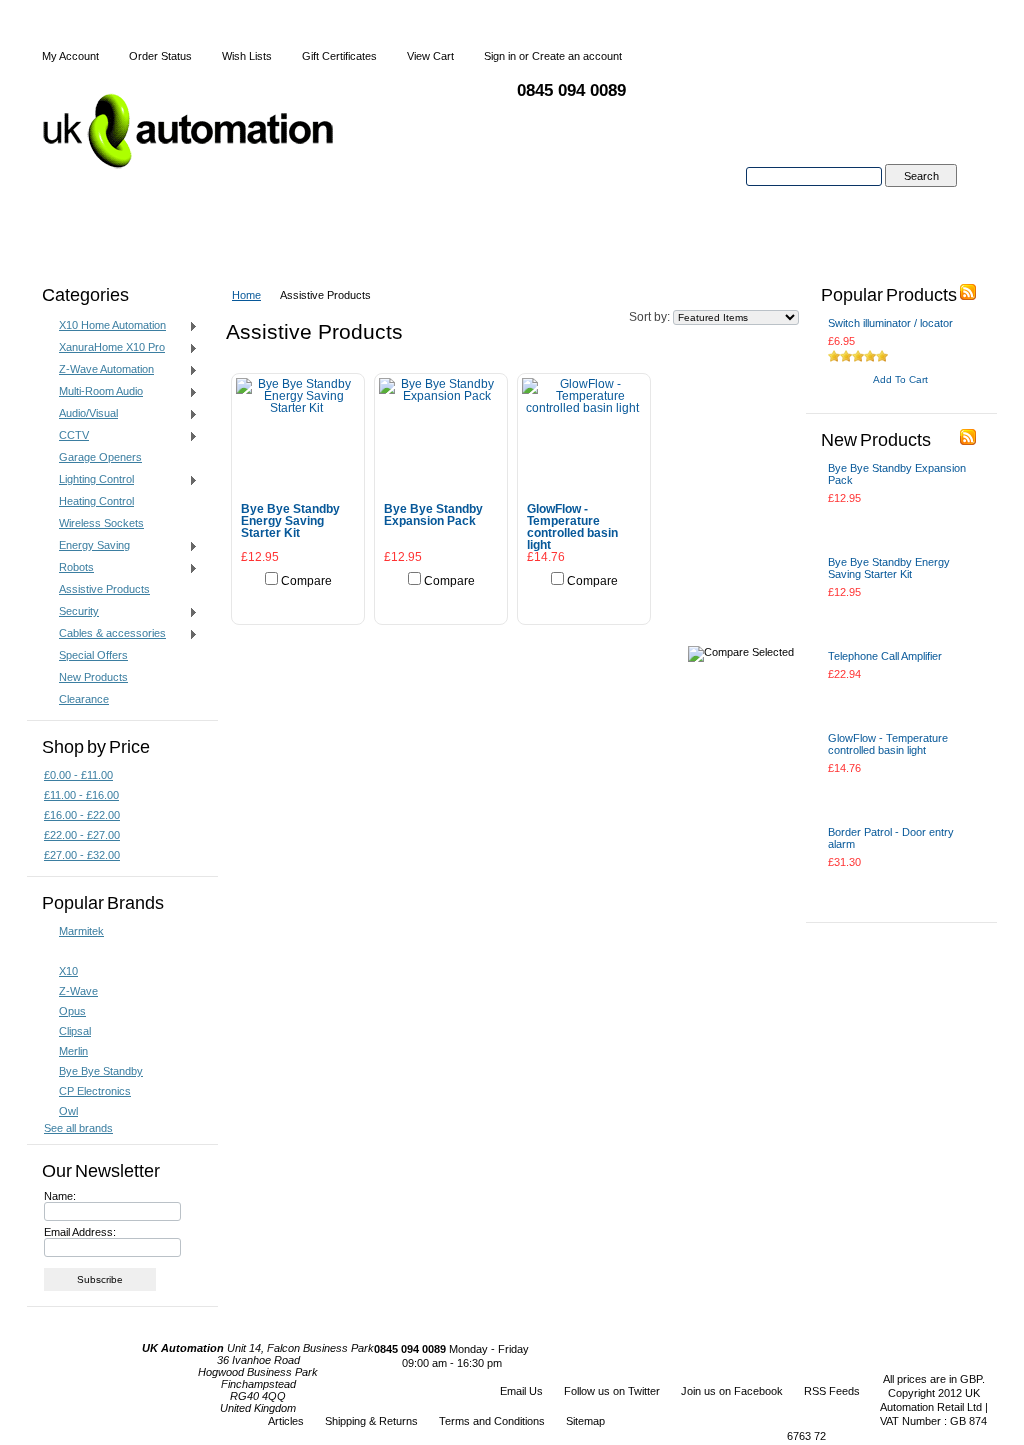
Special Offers (93, 655)
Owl (68, 1111)
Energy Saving (87, 546)
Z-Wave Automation (99, 370)
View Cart (430, 56)
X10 (68, 971)
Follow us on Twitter (612, 1391)
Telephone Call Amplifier (885, 656)
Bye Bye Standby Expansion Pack (433, 515)
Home (246, 295)
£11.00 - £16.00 (81, 795)
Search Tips (920, 199)
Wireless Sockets (101, 523)
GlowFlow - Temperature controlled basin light (572, 527)
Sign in (500, 56)
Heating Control (96, 501)
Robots (69, 568)
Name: (60, 1196)
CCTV (66, 436)
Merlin (73, 1051)
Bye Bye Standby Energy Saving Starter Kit (290, 521)
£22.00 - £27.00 (82, 835)
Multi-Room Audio (93, 392)
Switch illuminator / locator (890, 323)
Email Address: (80, 1232)
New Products (93, 677)
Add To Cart (298, 602)
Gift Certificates (339, 56)
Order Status (160, 56)
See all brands (78, 1128)
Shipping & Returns (371, 1421)
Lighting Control (89, 480)
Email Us (521, 1391)
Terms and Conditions (492, 1421)
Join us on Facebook (732, 1391)
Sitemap (585, 1421)
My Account (70, 56)
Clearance (84, 699)
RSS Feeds (832, 1391)
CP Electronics (95, 1091)
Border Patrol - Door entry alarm (891, 838)
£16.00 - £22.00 (82, 815)
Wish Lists (247, 56)
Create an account (577, 56)
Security (71, 612)
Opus (72, 1011)
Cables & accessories (105, 634)
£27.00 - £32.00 (82, 855)
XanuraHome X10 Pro (104, 348)
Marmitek (81, 931)
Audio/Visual (81, 414)
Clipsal (75, 1031)
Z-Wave (78, 991)
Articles (286, 1421)
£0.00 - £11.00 (78, 775)
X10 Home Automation (105, 326)
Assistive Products (104, 589)
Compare (306, 581)
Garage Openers (100, 457)
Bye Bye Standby (101, 1071)
